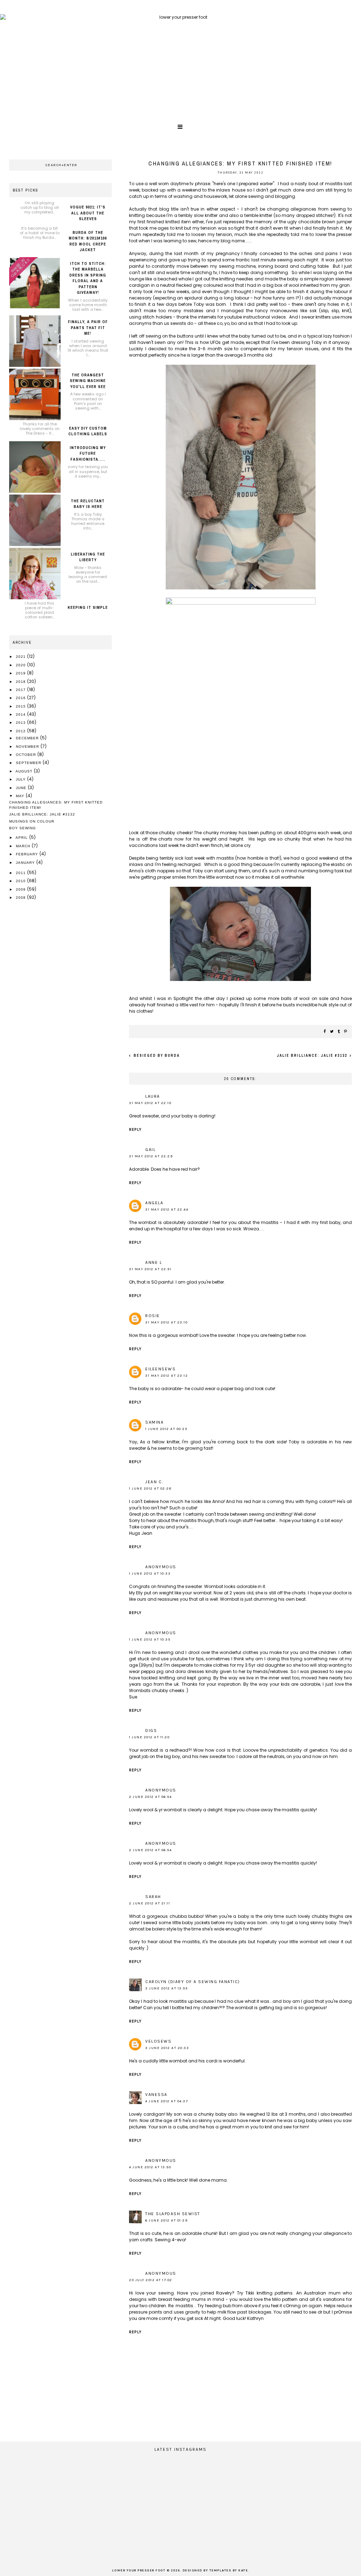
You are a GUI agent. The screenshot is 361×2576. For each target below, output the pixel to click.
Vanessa (156, 2095)
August (25, 771)
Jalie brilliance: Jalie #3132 (313, 1056)
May (21, 796)
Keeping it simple (88, 607)
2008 (22, 898)
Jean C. (154, 1482)
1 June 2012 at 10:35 (150, 1639)
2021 (22, 657)
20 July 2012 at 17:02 (151, 2280)
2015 (22, 706)
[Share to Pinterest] (346, 1032)
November (28, 747)
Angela (154, 1203)
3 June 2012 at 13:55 (166, 1988)
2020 (22, 665)
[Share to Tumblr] (339, 1032)
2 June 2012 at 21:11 (149, 1903)
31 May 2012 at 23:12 (167, 1376)
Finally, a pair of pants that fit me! (88, 328)
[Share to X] (332, 1032)
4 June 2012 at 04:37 (167, 2101)
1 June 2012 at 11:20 (149, 1737)
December (28, 738)
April (22, 838)
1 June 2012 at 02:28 (150, 1489)
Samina (154, 1422)
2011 (22, 873)
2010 (22, 881)
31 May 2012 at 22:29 (151, 1156)
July (22, 779)
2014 (22, 714)
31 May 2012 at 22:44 (167, 1210)
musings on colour (32, 821)
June (22, 788)
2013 (22, 723)
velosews (158, 2041)
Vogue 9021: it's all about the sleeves (88, 213)
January (26, 863)
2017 (22, 690)
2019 (22, 673)
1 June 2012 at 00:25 (166, 1429)
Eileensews (160, 1369)
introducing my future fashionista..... (88, 453)
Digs (151, 1731)
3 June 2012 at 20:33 (167, 2048)
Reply (135, 1130)
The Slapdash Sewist (173, 2214)
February (28, 854)
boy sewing (23, 828)
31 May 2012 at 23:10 (166, 1322)
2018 (22, 682)
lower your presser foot (139, 2571)
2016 (22, 698)
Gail (150, 1150)
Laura (153, 1096)
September (29, 763)
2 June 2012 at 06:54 (150, 1797)
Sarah (153, 1897)
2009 (22, 889)
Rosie (153, 1316)
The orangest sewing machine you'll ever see (88, 381)
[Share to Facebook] (325, 1032)
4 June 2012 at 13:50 (150, 2167)
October (27, 755)
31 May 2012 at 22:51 (150, 1269)
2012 (22, 731)
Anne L (154, 1262)
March (24, 846)
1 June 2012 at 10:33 (150, 1574)
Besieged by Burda (156, 1056)
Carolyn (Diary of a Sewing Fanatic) (193, 1982)
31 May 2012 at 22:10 (150, 1103)
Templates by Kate (229, 2571)
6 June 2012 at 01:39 (166, 2220)
